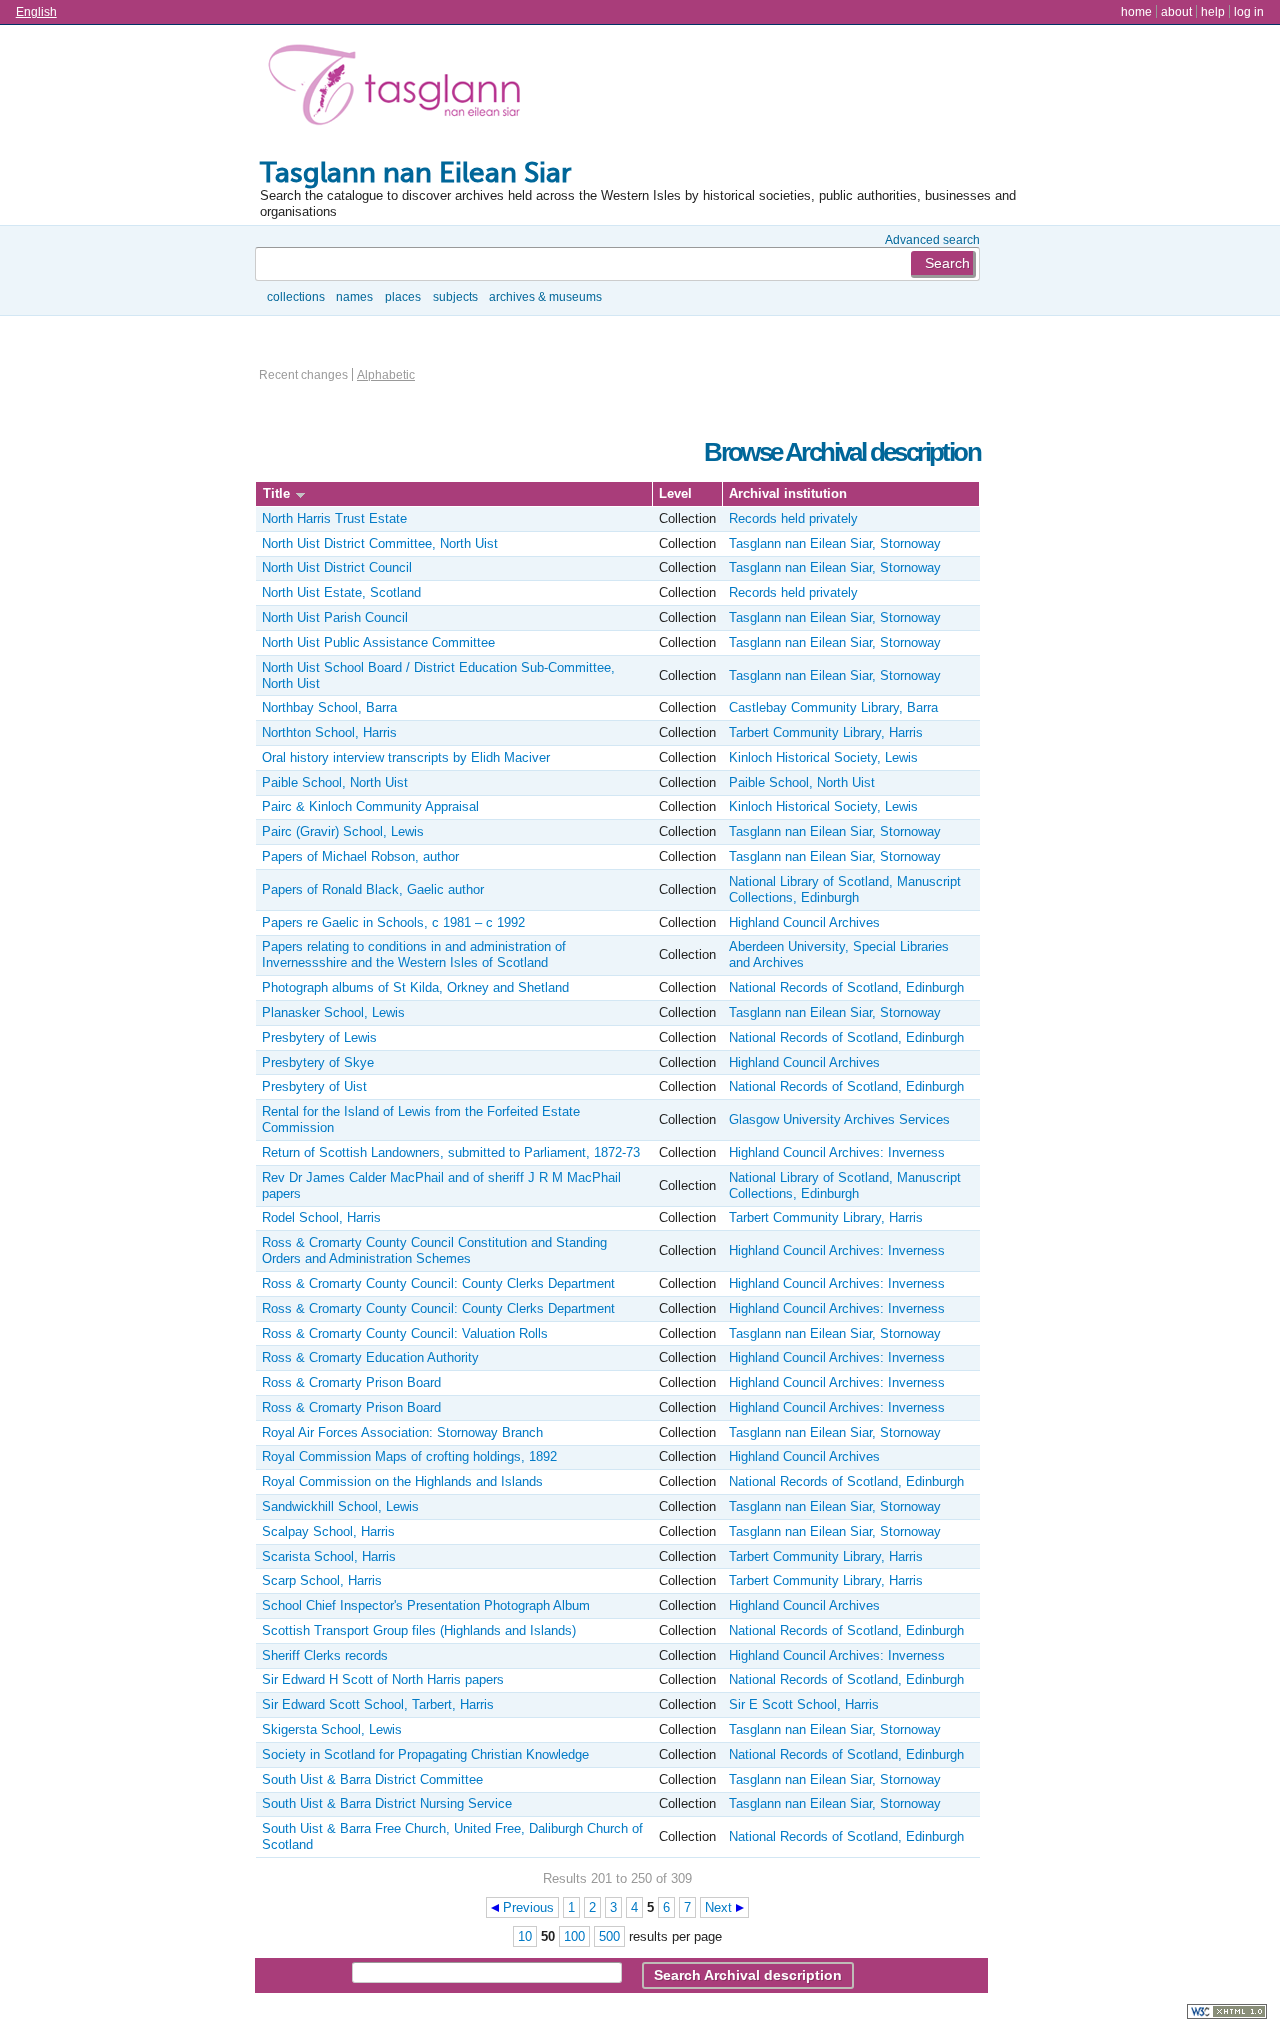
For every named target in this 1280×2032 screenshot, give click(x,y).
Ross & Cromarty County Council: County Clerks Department (438, 1283)
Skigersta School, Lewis (332, 1729)
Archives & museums (545, 296)
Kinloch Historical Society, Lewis (823, 757)
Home (1136, 11)
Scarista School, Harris (329, 1556)
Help (1213, 11)
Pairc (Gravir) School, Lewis (343, 831)
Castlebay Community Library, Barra (833, 707)
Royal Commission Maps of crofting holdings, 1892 (409, 1456)
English (36, 11)
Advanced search (932, 239)
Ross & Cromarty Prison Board (351, 1382)
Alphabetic (386, 374)
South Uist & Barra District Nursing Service (387, 1803)
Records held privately (793, 518)
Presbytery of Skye (318, 1062)
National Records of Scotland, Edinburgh (846, 987)
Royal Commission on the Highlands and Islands (402, 1481)
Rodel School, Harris (321, 1217)
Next (718, 1907)
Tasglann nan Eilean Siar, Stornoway (835, 543)
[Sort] (300, 493)
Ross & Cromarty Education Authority (370, 1357)
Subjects (455, 296)
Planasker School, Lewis (333, 1012)
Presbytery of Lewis (319, 1037)
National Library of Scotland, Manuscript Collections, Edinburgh (845, 889)
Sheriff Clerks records (325, 1655)
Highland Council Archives (804, 922)
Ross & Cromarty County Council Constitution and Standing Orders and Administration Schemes (434, 1250)
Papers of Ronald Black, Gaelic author (373, 889)
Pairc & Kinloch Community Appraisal (370, 806)
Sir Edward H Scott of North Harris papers (383, 1679)
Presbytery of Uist (314, 1086)
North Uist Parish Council (335, 617)
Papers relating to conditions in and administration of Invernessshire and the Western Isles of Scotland (414, 954)
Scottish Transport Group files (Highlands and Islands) (419, 1630)
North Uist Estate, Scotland (341, 592)
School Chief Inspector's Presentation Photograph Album (426, 1605)
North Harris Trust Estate (334, 518)
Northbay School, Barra (329, 707)
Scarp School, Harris (322, 1580)
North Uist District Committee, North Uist (380, 543)
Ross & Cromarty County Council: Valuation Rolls (405, 1333)
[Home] (399, 89)
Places (403, 296)
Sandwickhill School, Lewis (340, 1506)
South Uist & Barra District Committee (372, 1779)
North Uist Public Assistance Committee (378, 642)
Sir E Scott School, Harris (804, 1704)
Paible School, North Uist (335, 782)
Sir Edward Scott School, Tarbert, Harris (378, 1704)
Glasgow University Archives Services (839, 1119)
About (1176, 11)
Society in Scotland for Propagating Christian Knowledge (425, 1754)
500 (609, 1936)
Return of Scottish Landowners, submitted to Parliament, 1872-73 (451, 1152)
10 (525, 1936)
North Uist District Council (337, 567)
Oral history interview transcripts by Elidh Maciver (406, 757)
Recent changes (303, 374)
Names (354, 296)
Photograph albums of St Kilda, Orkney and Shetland (415, 987)
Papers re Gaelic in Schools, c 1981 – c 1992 (393, 922)
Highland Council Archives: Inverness (837, 1152)
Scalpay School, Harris (328, 1531)
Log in (1249, 11)
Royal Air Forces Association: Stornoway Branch (402, 1432)
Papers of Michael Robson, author (360, 856)
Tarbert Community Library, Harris (826, 732)
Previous (528, 1907)
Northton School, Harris (329, 732)
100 (574, 1936)
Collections (296, 296)
